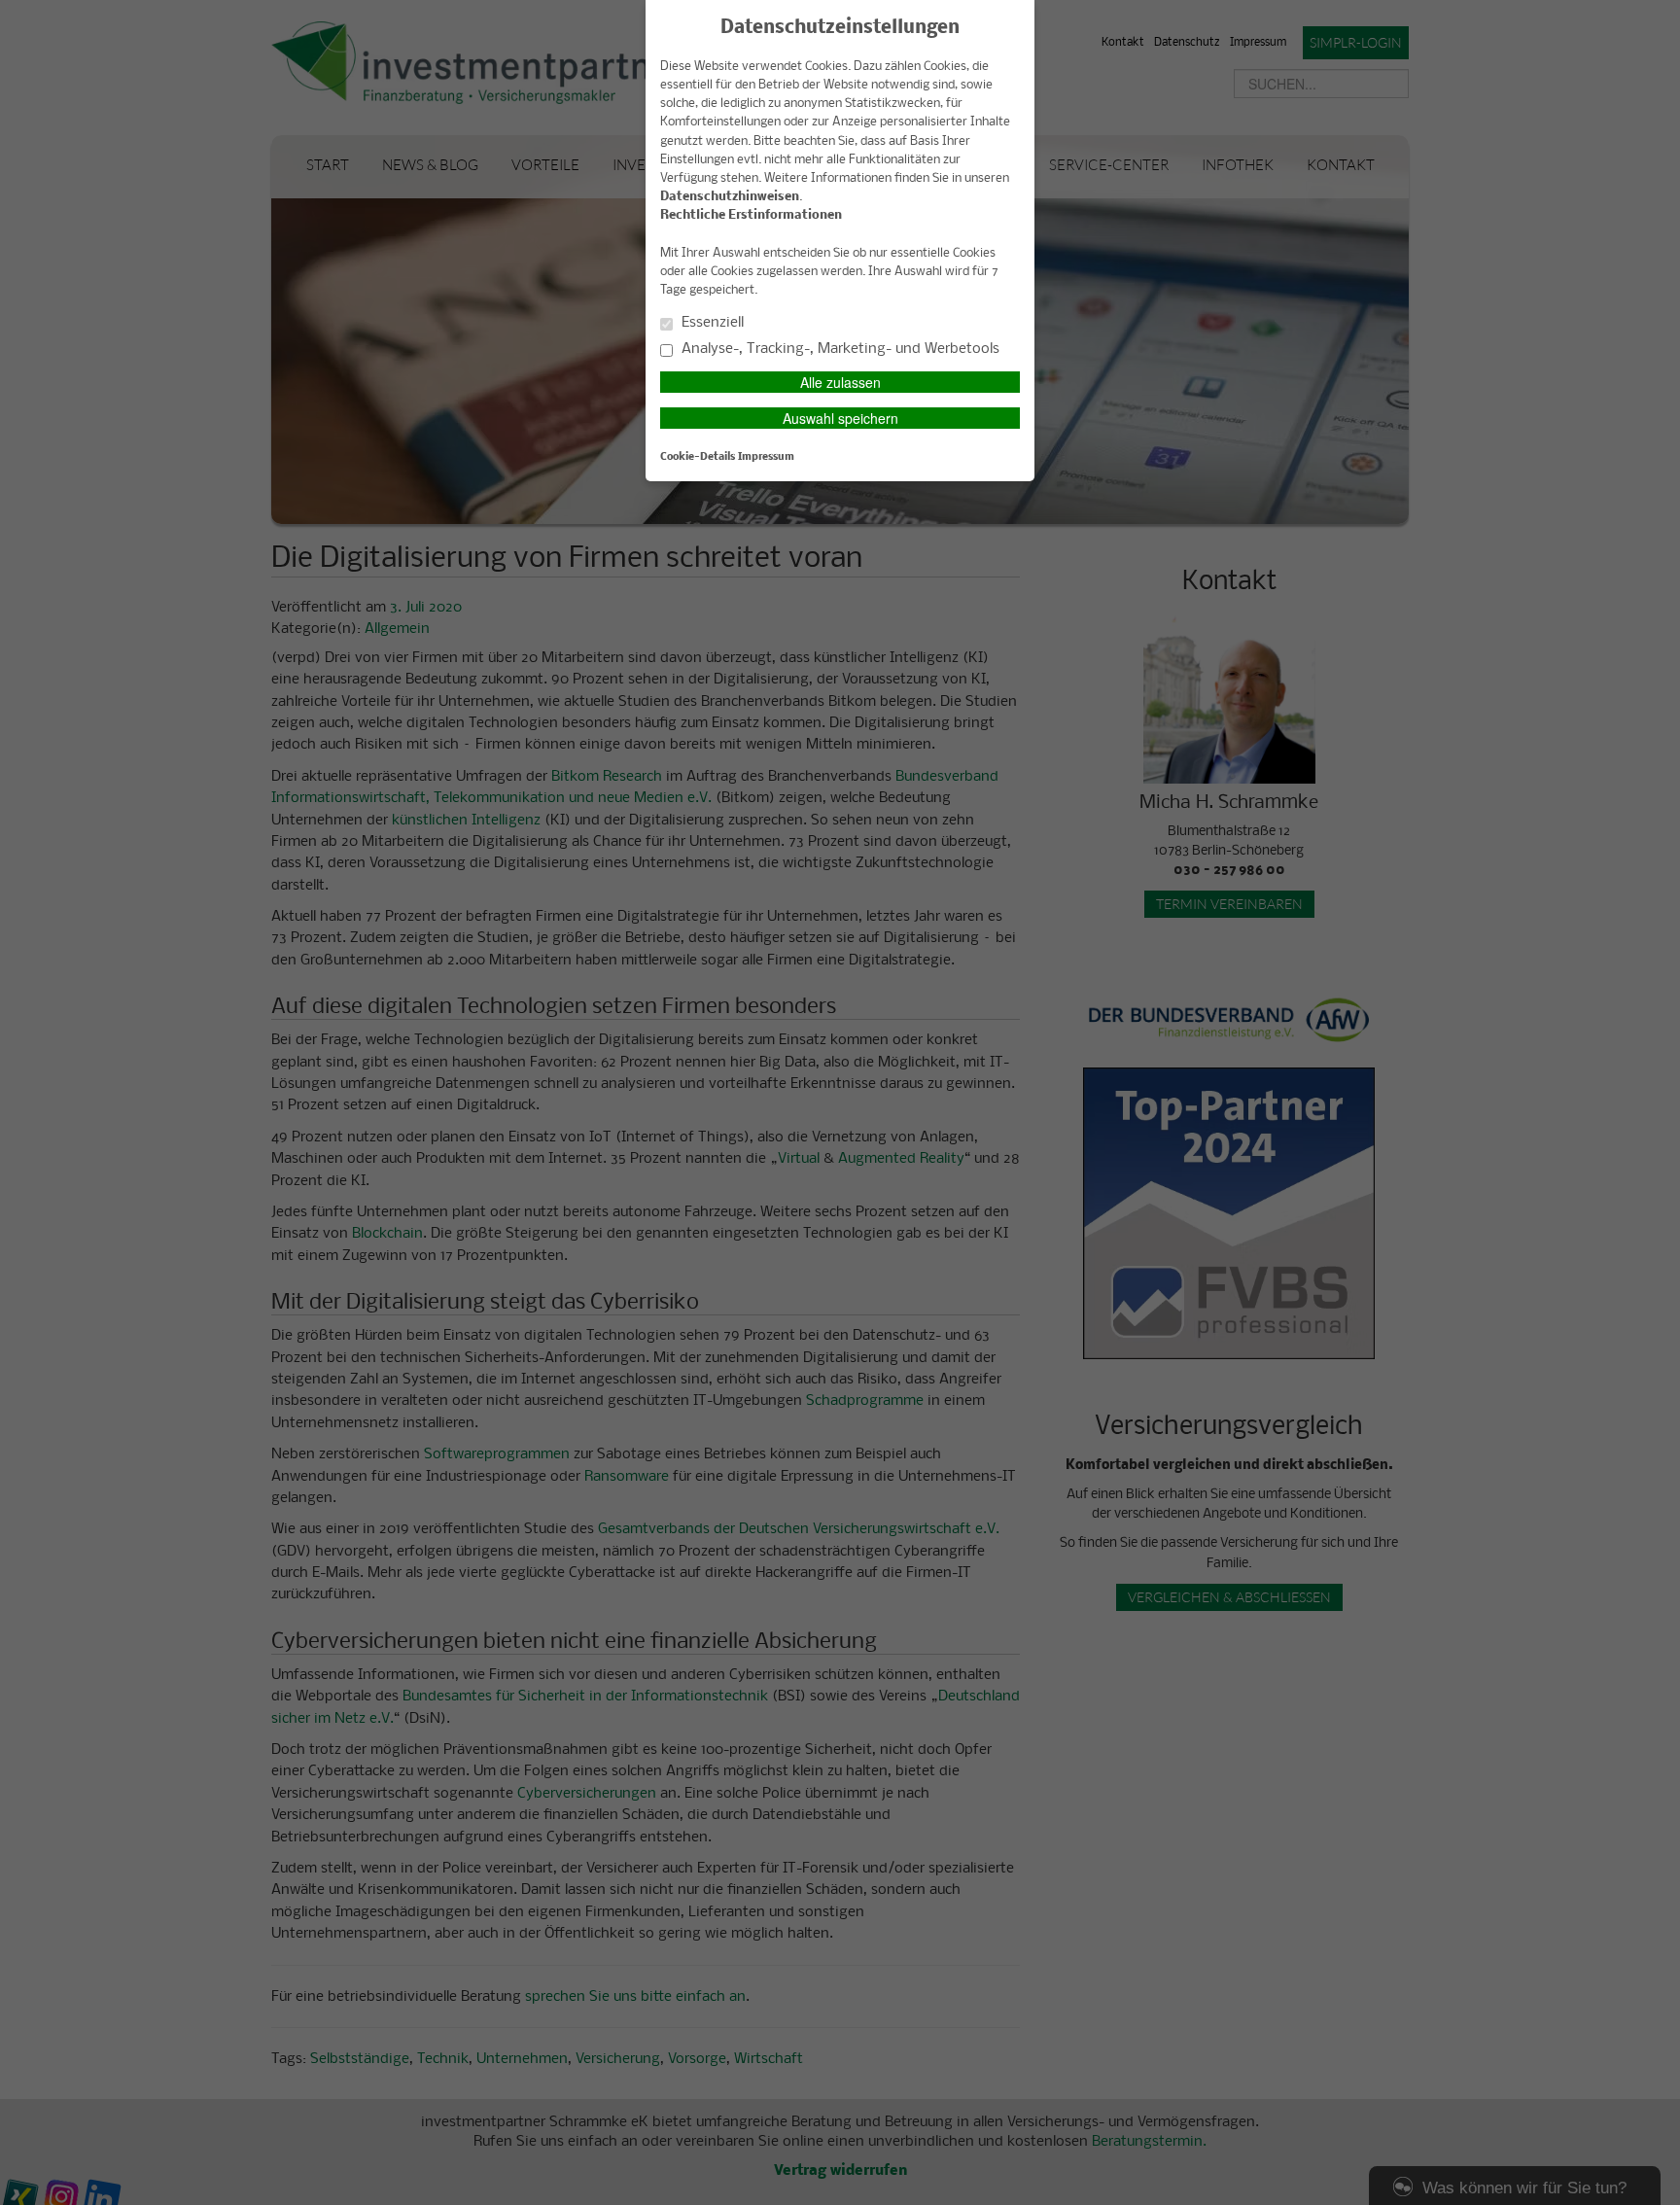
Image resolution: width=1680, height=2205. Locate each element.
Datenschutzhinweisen (730, 197)
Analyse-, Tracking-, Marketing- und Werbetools (839, 349)
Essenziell (711, 323)
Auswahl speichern (840, 418)
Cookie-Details (698, 457)
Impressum (766, 457)
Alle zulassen (840, 382)
